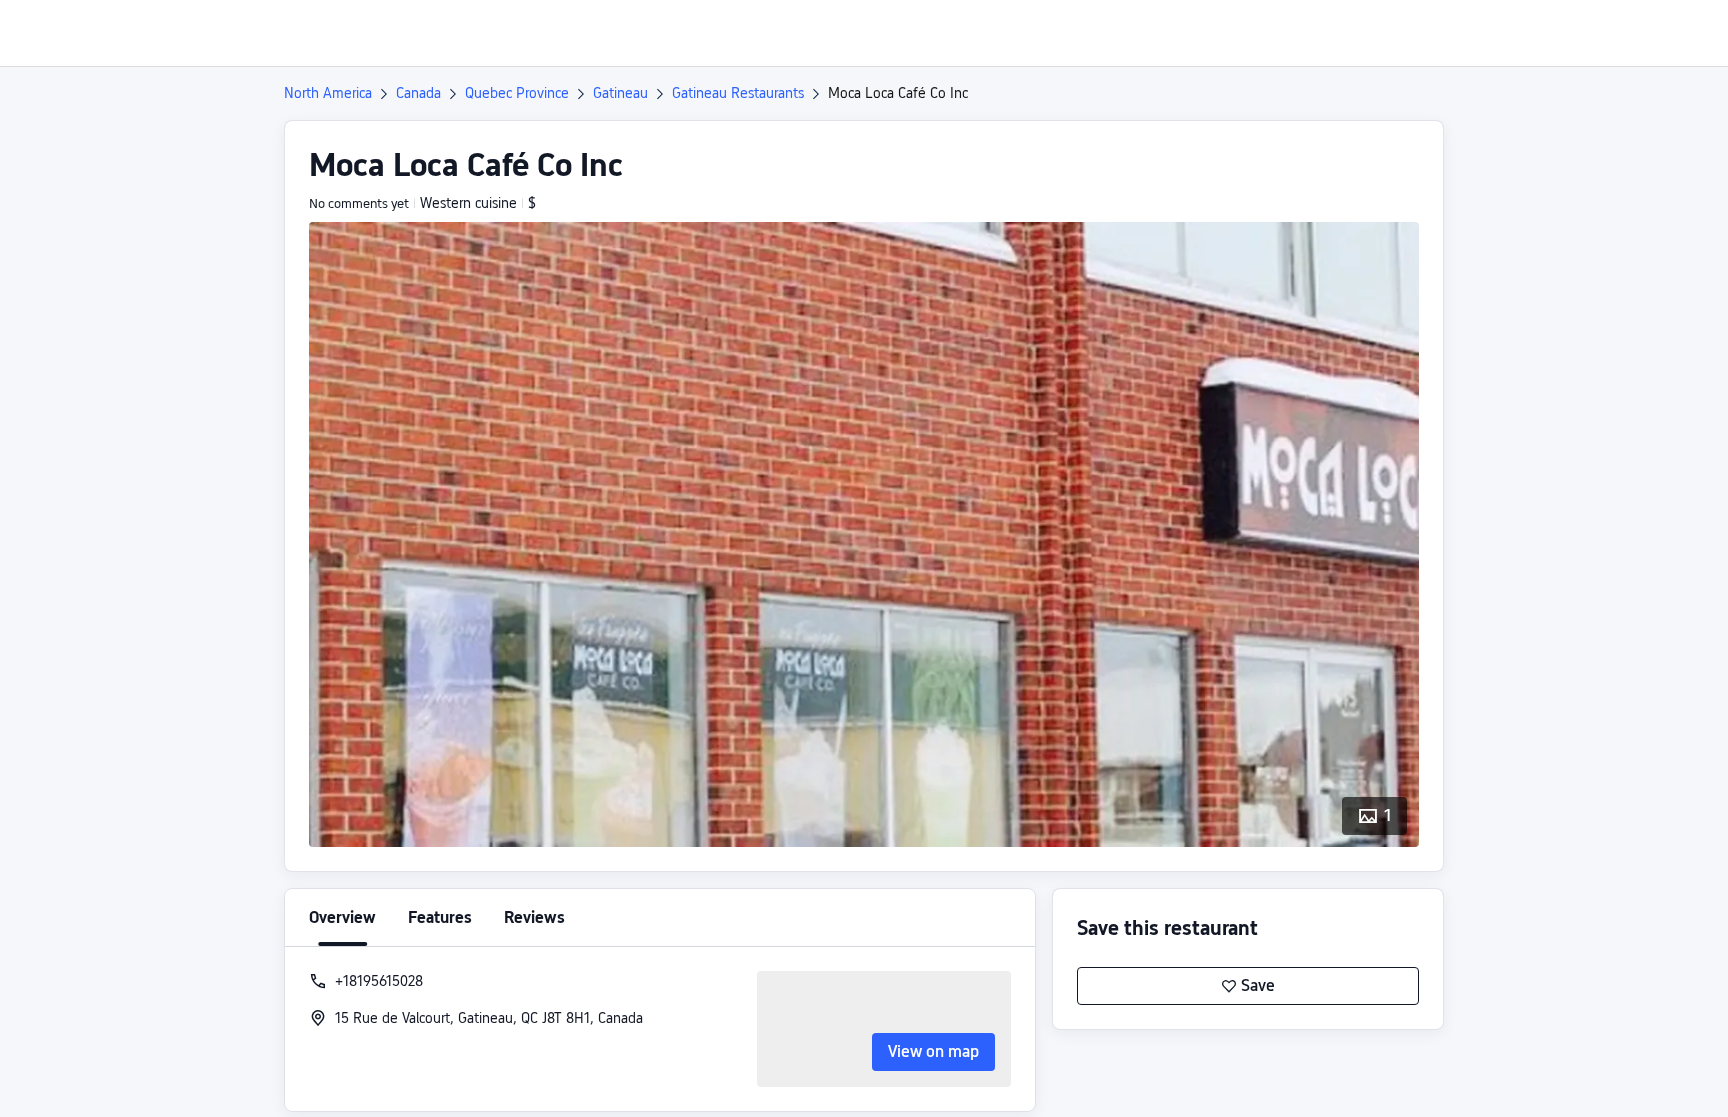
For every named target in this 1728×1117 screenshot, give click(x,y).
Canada (418, 93)
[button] (1561, 33)
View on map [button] (933, 1051)
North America (328, 93)
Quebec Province (517, 93)
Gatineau (620, 93)
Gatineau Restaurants (738, 93)
